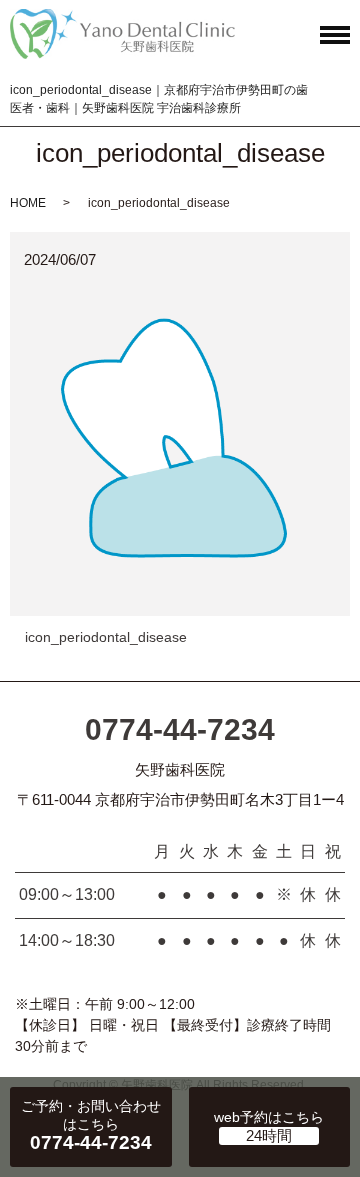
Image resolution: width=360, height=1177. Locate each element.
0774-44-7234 (180, 729)
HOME (28, 203)
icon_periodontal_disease (106, 637)
